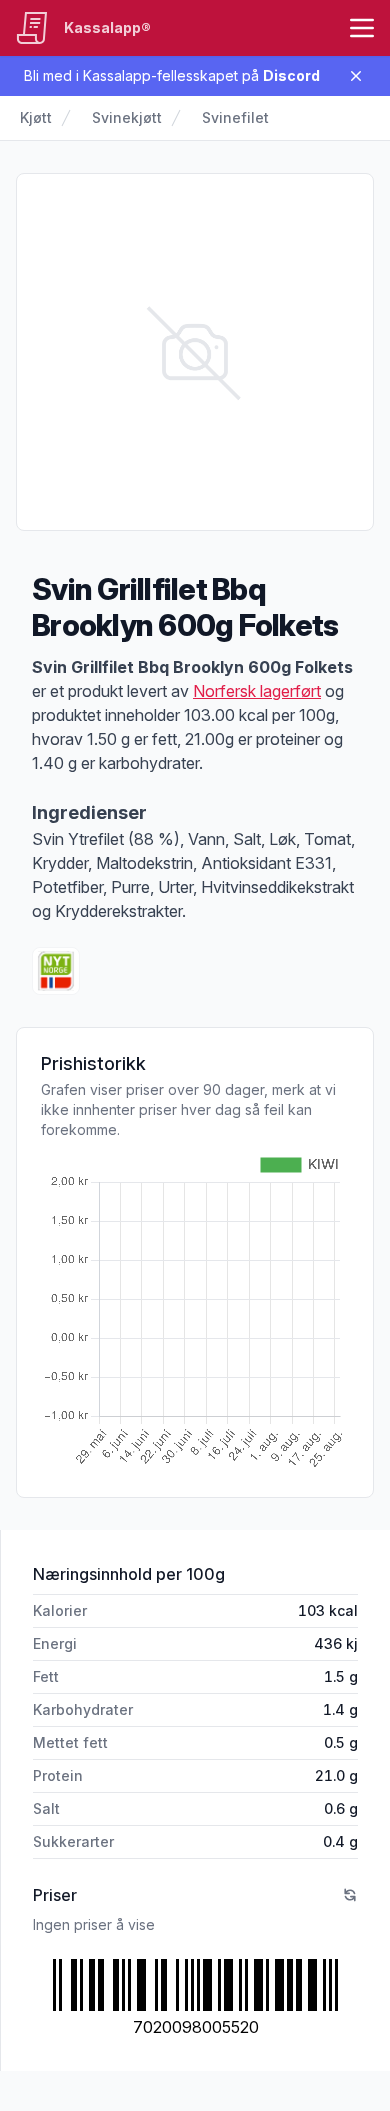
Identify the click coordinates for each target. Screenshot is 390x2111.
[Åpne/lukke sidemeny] (362, 28)
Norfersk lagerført (257, 691)
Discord (291, 75)
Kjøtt (36, 117)
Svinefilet (235, 117)
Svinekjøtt (127, 117)
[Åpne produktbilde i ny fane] (195, 352)
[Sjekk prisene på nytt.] (350, 1895)
